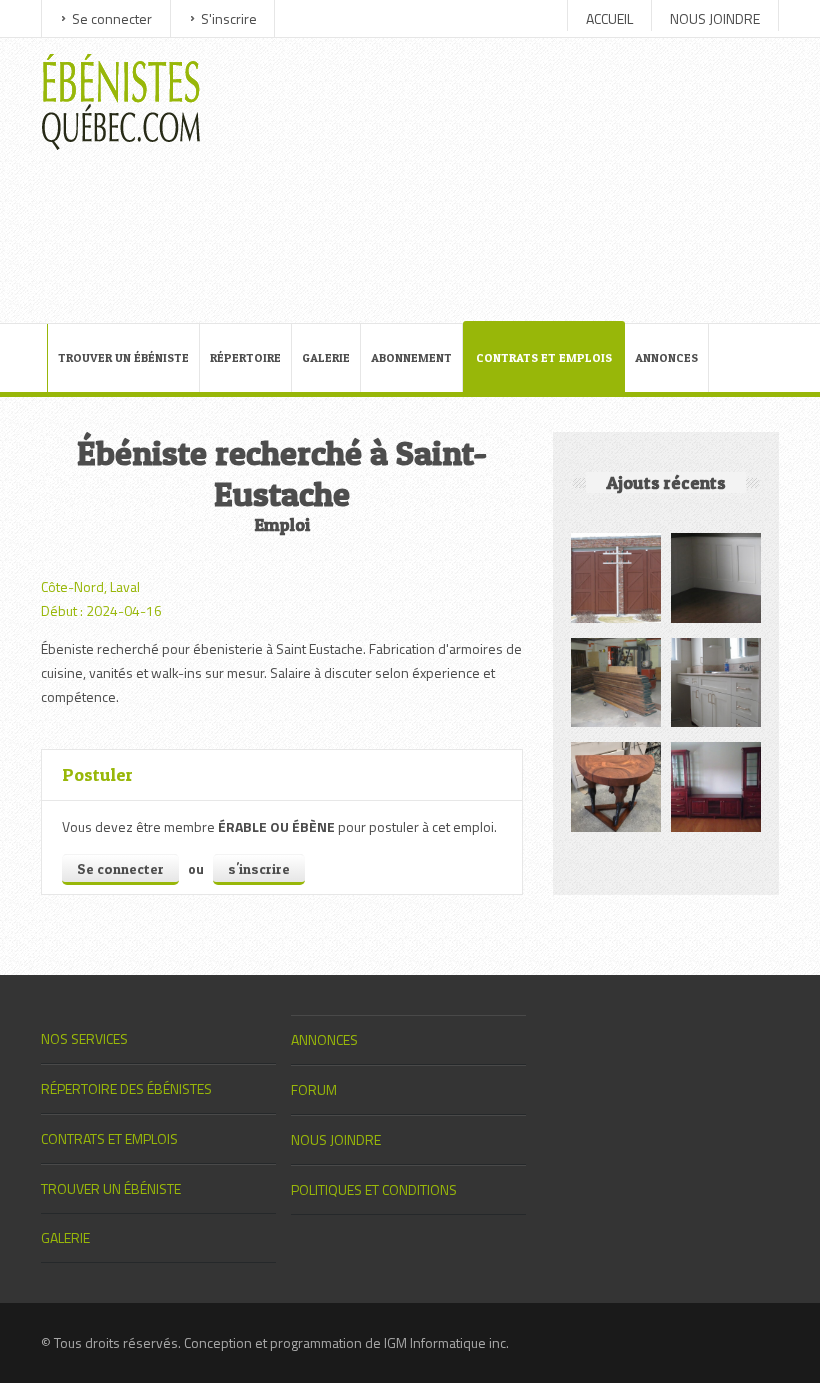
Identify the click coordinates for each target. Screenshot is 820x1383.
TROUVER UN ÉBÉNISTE (123, 357)
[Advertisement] (510, 178)
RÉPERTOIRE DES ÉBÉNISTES (126, 1088)
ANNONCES (666, 357)
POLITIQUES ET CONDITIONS (374, 1189)
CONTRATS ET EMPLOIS (544, 357)
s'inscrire (259, 868)
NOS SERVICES (84, 1038)
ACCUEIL (609, 18)
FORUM (314, 1089)
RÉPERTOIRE (245, 357)
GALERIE (326, 357)
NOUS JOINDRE (715, 18)
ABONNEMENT (411, 357)
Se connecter (112, 18)
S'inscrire (229, 18)
